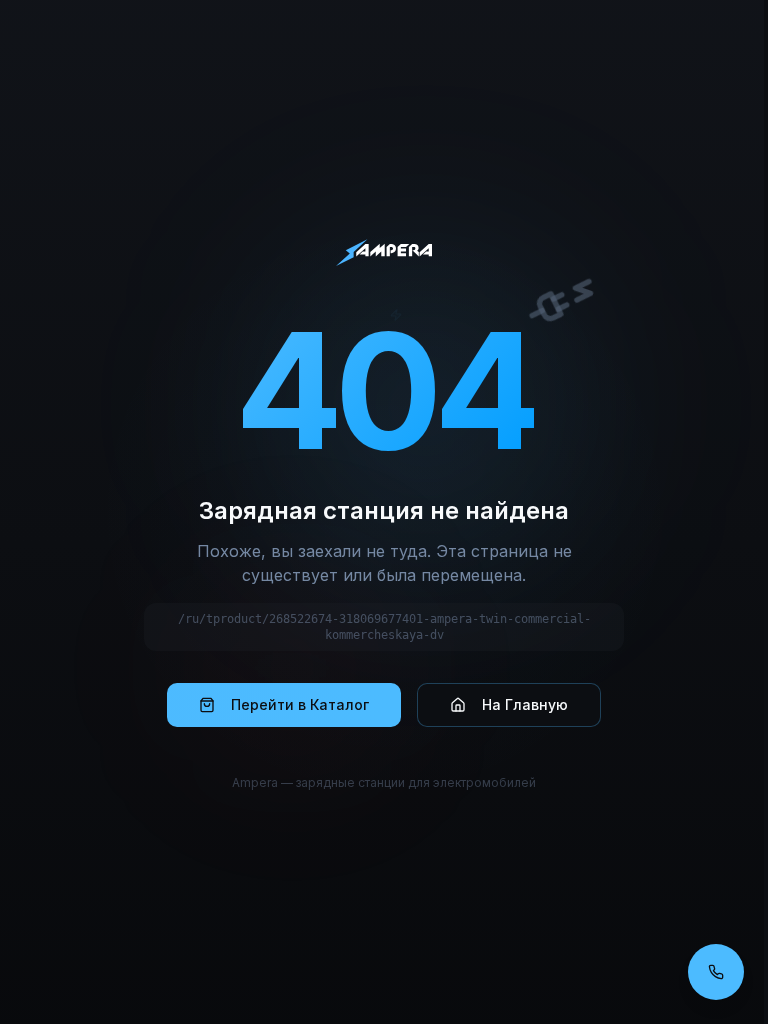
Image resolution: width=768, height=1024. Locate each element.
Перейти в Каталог (300, 704)
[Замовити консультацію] (716, 972)
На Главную (525, 704)
